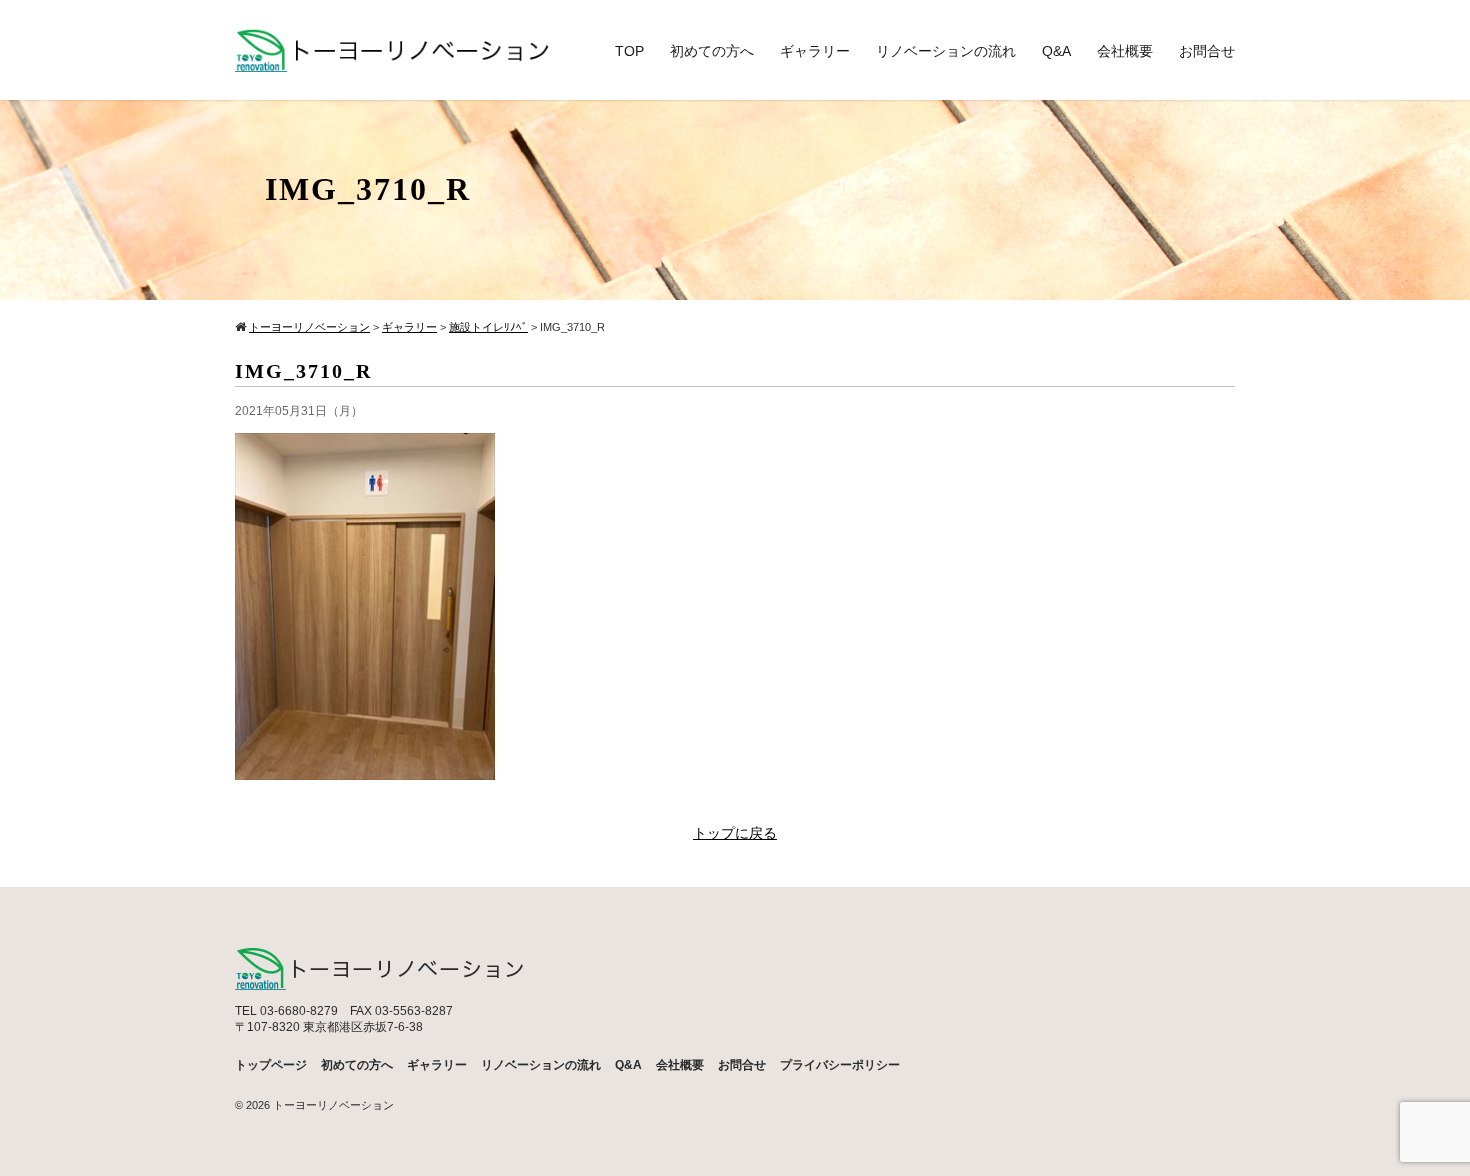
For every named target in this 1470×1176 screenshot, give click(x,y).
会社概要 (1125, 51)
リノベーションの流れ (946, 51)
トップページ (271, 1065)
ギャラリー (815, 51)
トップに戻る (735, 833)
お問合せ (1207, 51)
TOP (629, 51)
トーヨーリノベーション (333, 1105)
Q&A (1056, 51)
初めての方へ (712, 51)
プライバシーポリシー (840, 1065)
